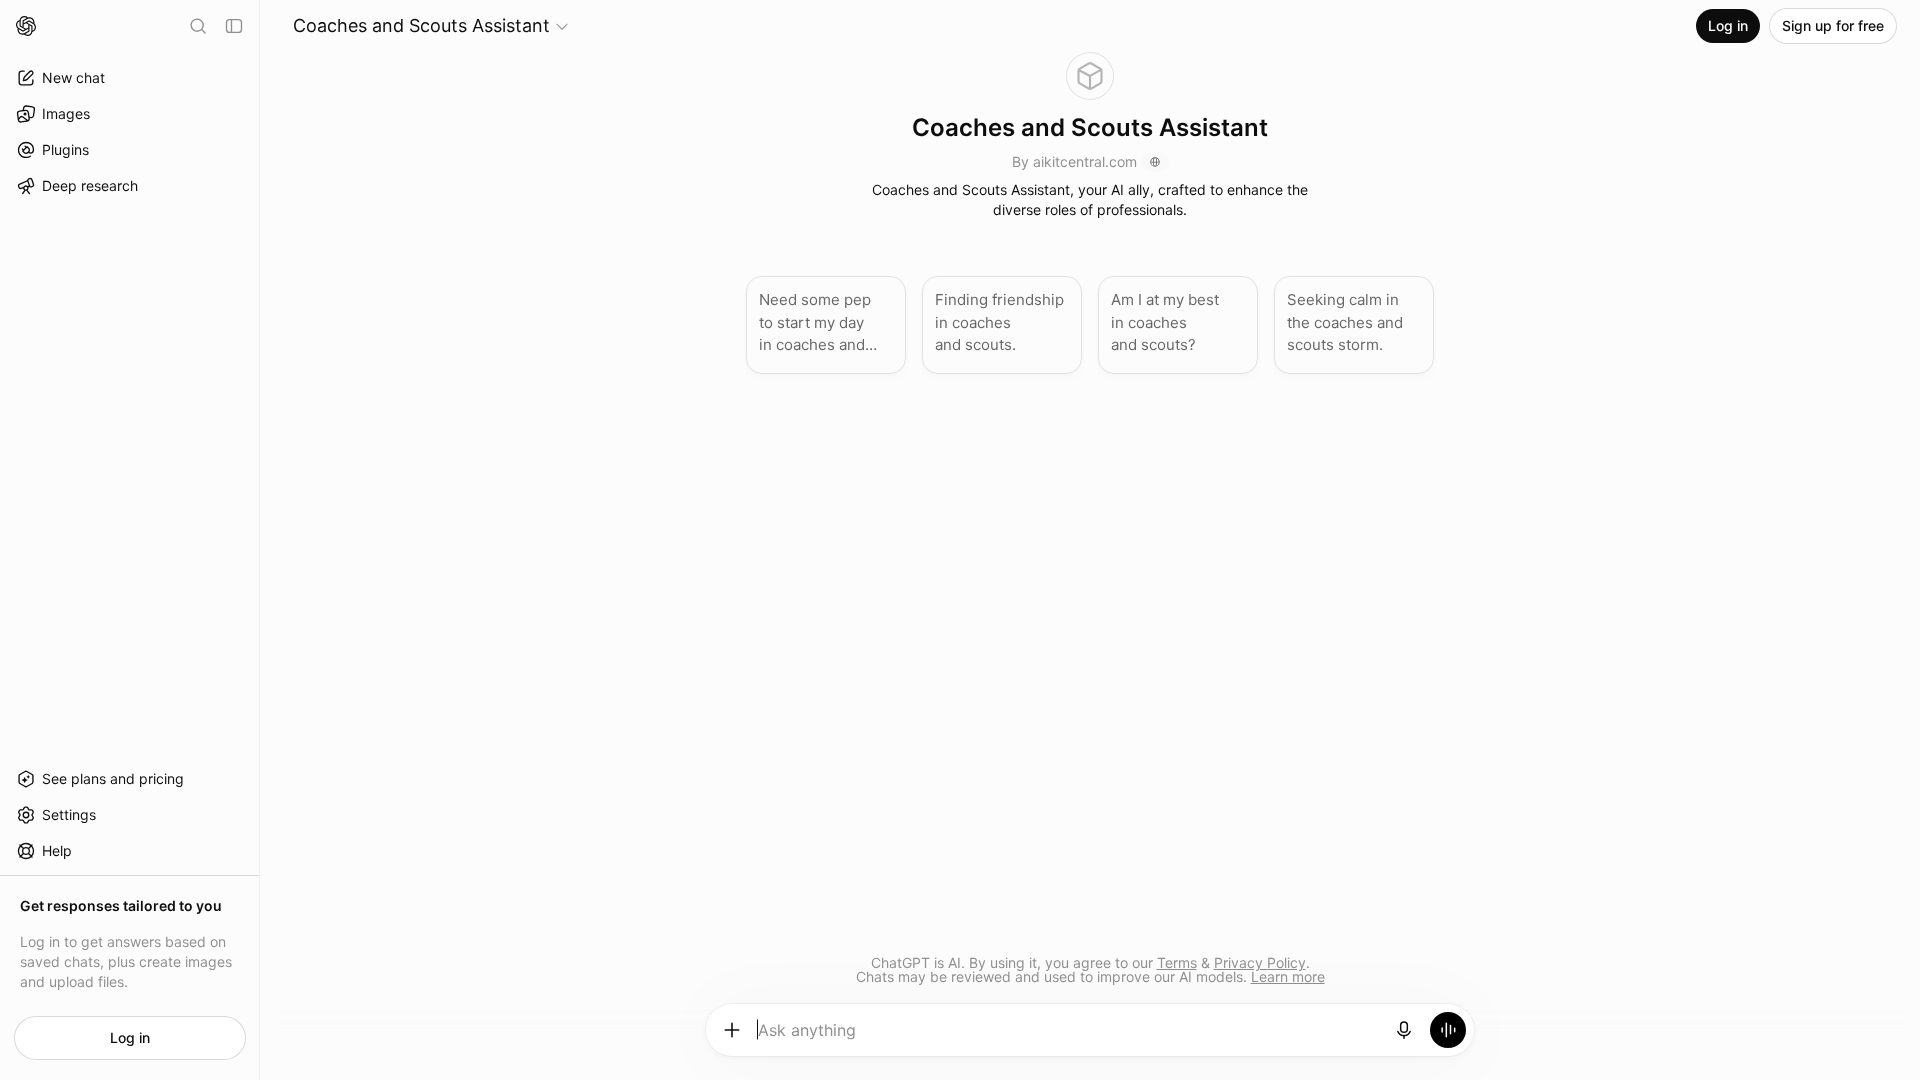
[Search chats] (198, 26)
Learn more (1288, 976)
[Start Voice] (1448, 1030)
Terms (1177, 962)
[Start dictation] (1404, 1030)
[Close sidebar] (234, 26)
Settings (69, 814)
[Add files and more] (732, 1030)
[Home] (26, 26)
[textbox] (1068, 1037)
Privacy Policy (1260, 962)
